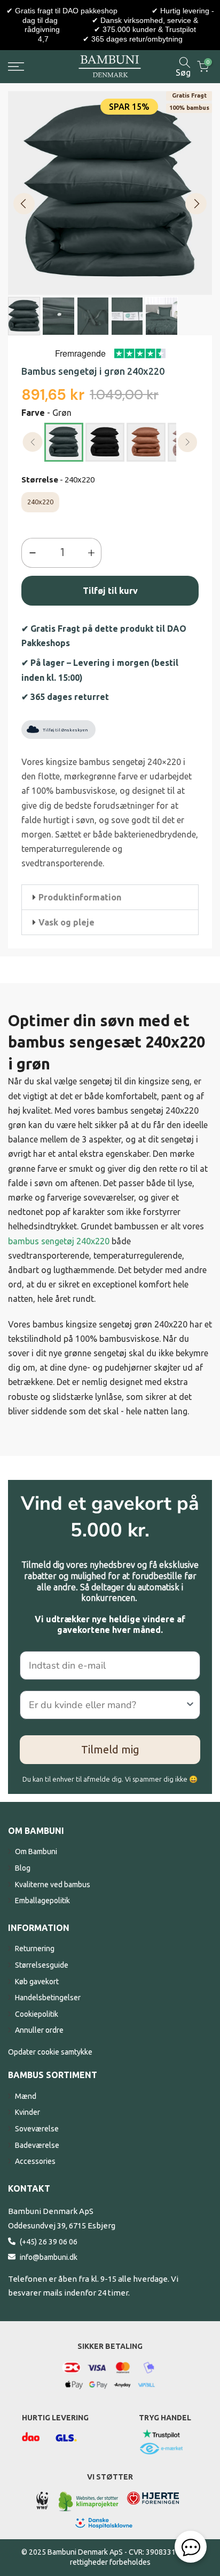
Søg (183, 72)
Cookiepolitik (37, 2014)
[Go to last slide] (24, 204)
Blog (23, 1868)
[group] (24, 316)
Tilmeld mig (110, 1749)
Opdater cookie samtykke (50, 2052)
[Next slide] (196, 204)
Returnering (35, 1949)
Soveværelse (37, 2129)
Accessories (35, 2161)
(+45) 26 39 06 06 (49, 2242)
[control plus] (94, 553)
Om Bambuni (36, 1851)
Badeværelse (37, 2145)
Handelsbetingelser (48, 1998)
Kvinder (27, 2112)
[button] (110, 897)
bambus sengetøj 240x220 (59, 1241)
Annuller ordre (39, 2030)
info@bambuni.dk (49, 2257)
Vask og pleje (66, 922)
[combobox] (107, 1705)
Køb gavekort (37, 1982)
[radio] (64, 442)
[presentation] (33, 442)
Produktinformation (80, 897)
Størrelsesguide (42, 1965)
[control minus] (30, 553)
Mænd (26, 2096)
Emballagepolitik (42, 1901)
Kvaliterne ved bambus (53, 1885)
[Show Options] (190, 1705)
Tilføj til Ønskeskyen (65, 730)
